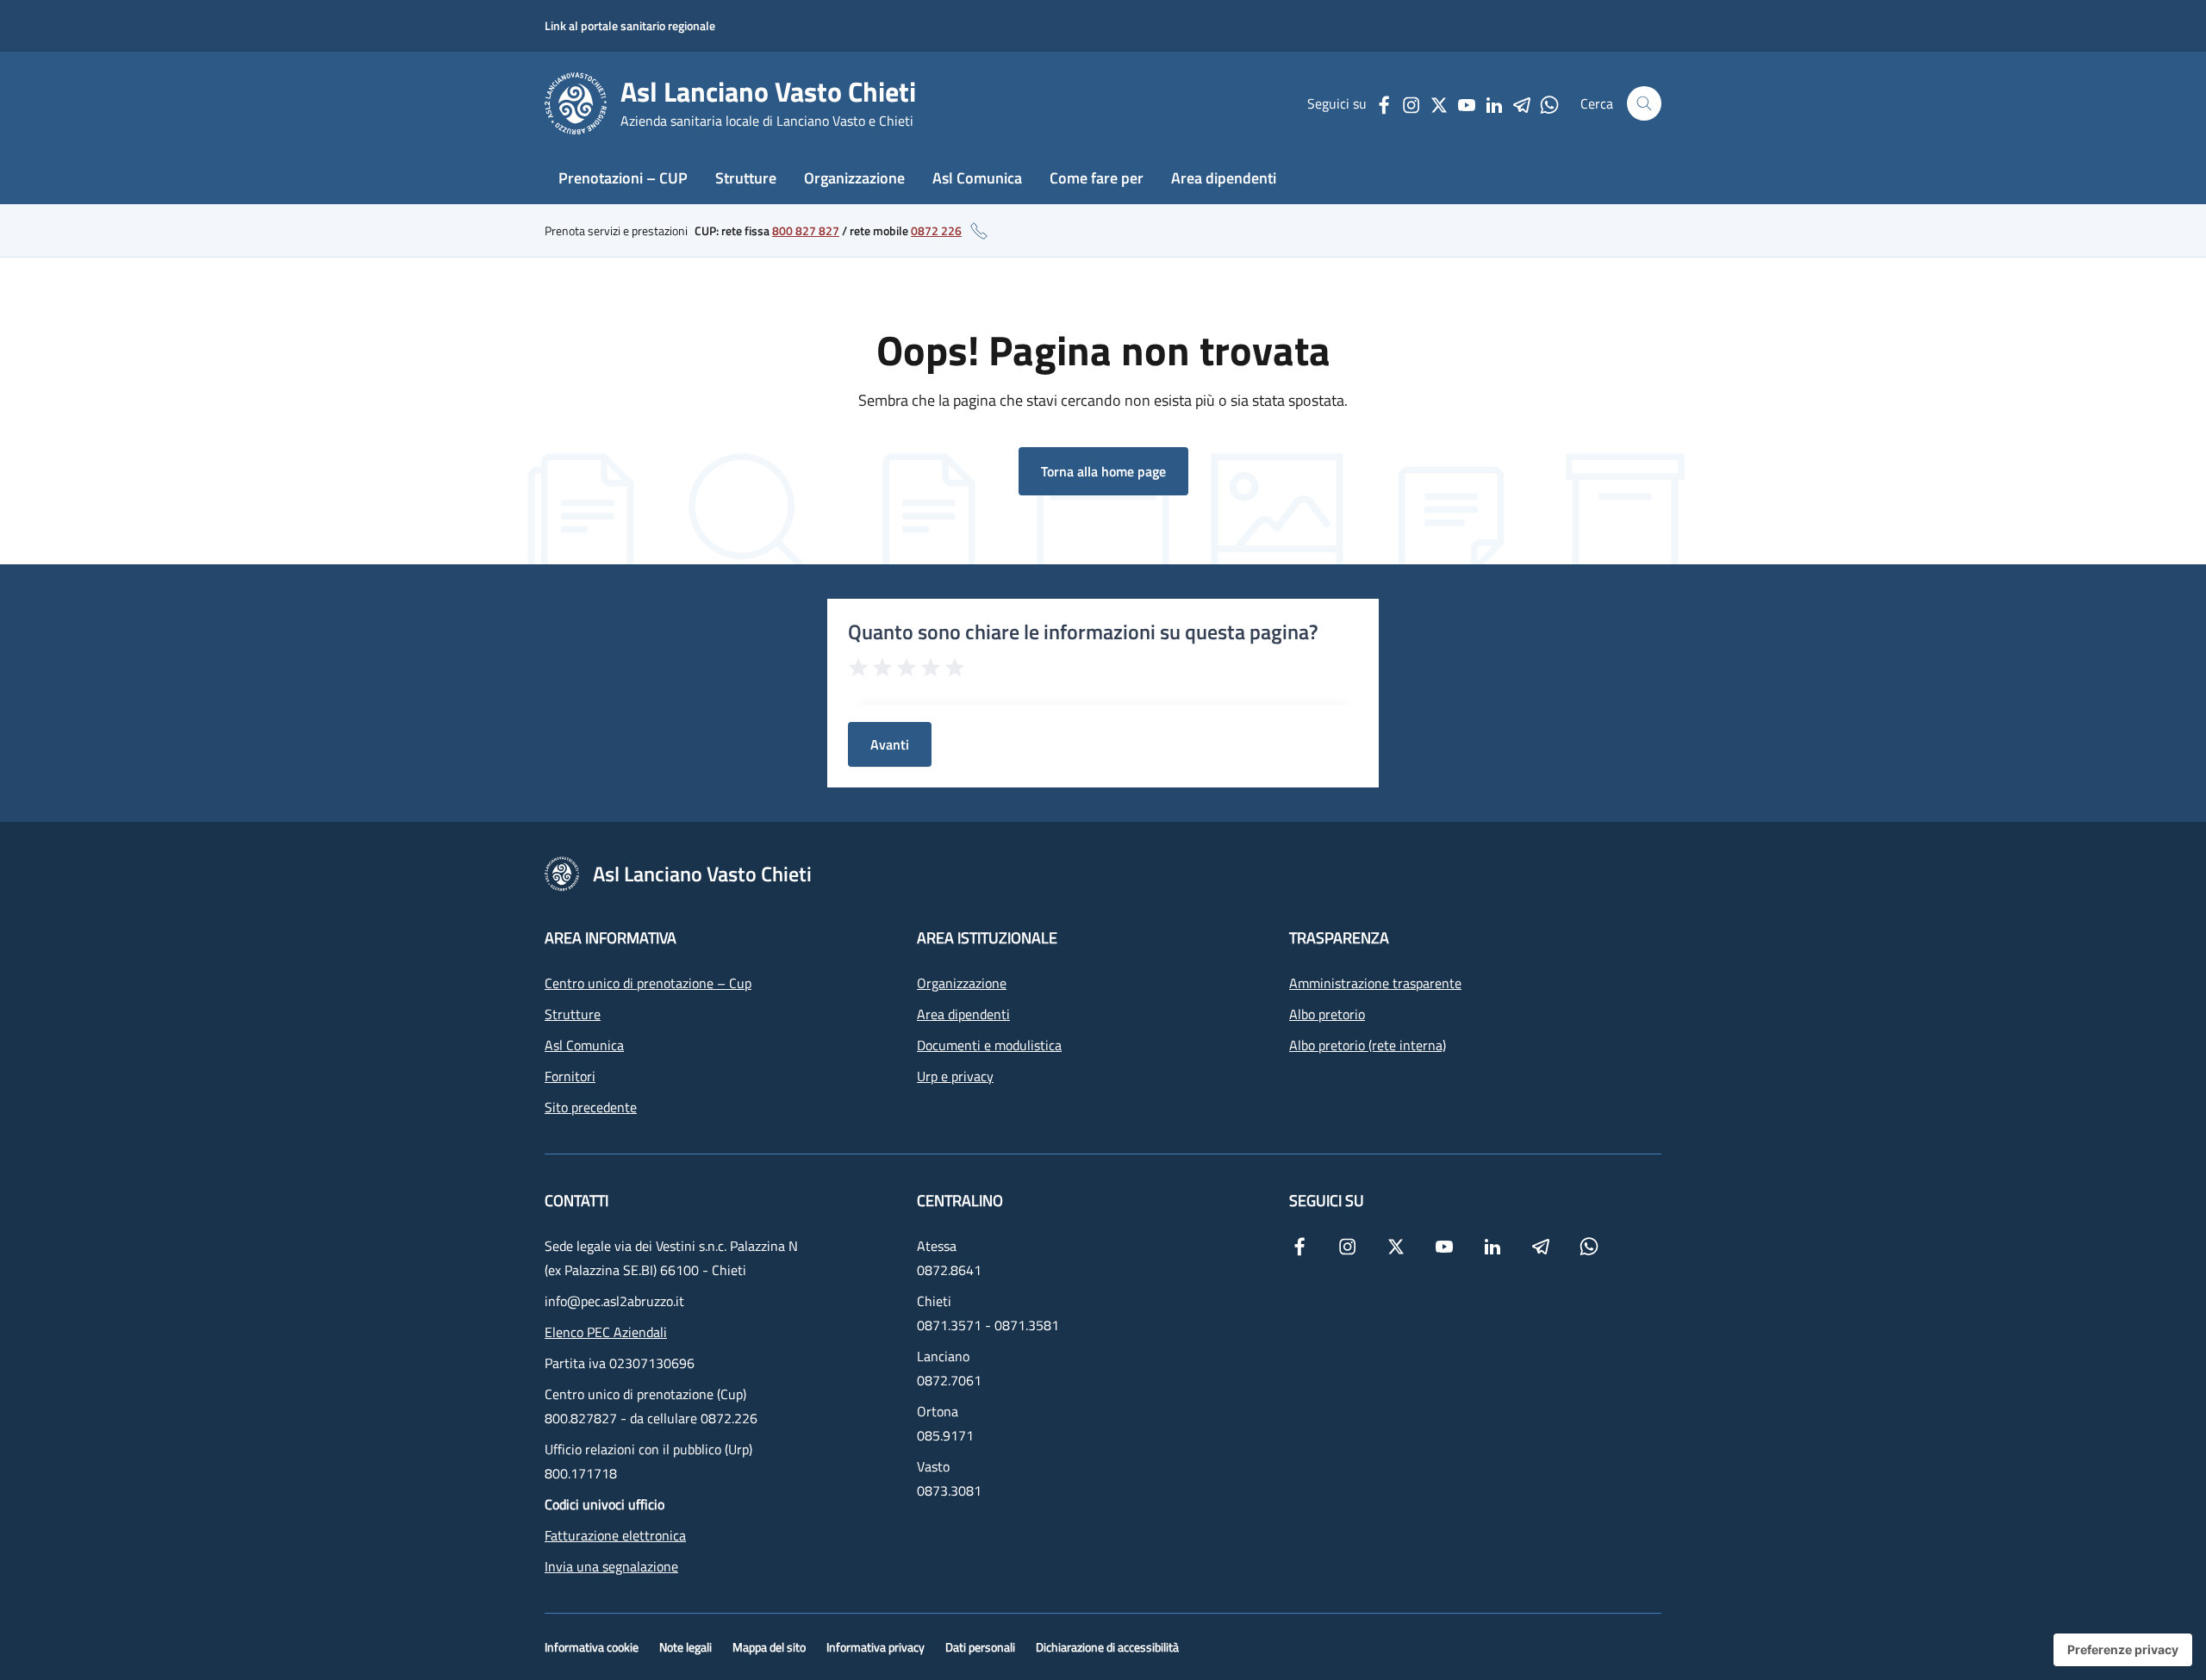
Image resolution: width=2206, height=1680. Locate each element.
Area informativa (611, 938)
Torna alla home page (1103, 471)
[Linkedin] (1494, 103)
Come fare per (1097, 178)
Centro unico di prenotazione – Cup (648, 983)
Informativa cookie (592, 1647)
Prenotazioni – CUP (623, 178)
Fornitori (570, 1076)
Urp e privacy (955, 1076)
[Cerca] (1644, 103)
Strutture (746, 178)
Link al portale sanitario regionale (630, 25)
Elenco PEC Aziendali (606, 1332)
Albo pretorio (1327, 1014)
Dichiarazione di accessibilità (1107, 1647)
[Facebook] (1384, 103)
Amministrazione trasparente (1375, 983)
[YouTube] (1467, 103)
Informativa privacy (876, 1647)
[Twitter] (1439, 103)
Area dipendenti (1224, 178)
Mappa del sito (769, 1647)
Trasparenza (1339, 938)
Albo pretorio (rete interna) (1368, 1045)
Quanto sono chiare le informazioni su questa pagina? (1083, 632)
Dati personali (980, 1647)
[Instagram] (1411, 103)
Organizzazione (854, 178)
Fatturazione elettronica (615, 1535)
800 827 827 (806, 230)
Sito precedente (591, 1107)
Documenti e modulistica (989, 1045)
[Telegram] (1522, 103)
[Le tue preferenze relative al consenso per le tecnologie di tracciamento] (2123, 1650)
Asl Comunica (977, 178)
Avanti (890, 744)
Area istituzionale (987, 938)
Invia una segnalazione (611, 1566)
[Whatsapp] (1549, 103)
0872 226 (936, 230)
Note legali (685, 1647)
